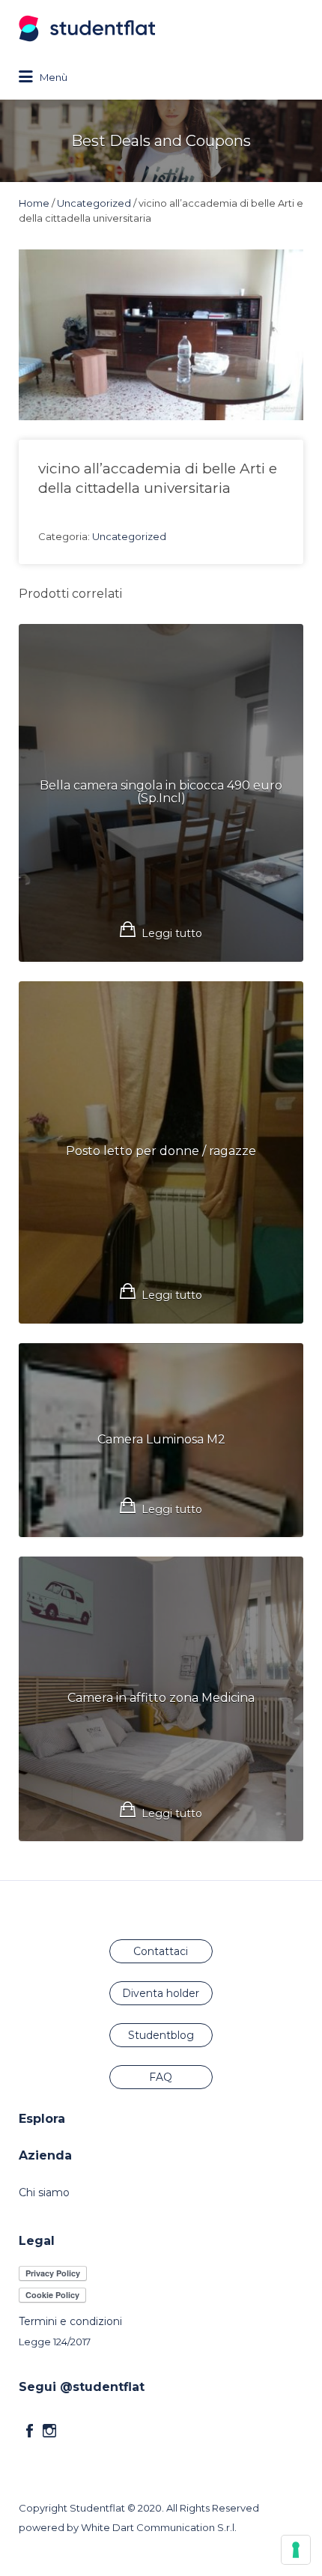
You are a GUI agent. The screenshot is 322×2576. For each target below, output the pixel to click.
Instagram (49, 2431)
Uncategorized (94, 203)
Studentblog (161, 2035)
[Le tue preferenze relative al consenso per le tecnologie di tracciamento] (296, 2550)
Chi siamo (44, 2192)
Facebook (30, 2431)
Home (34, 203)
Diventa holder (161, 1993)
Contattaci (161, 1951)
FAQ (161, 2077)
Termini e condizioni (70, 2321)
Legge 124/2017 (55, 2342)
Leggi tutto (172, 933)
